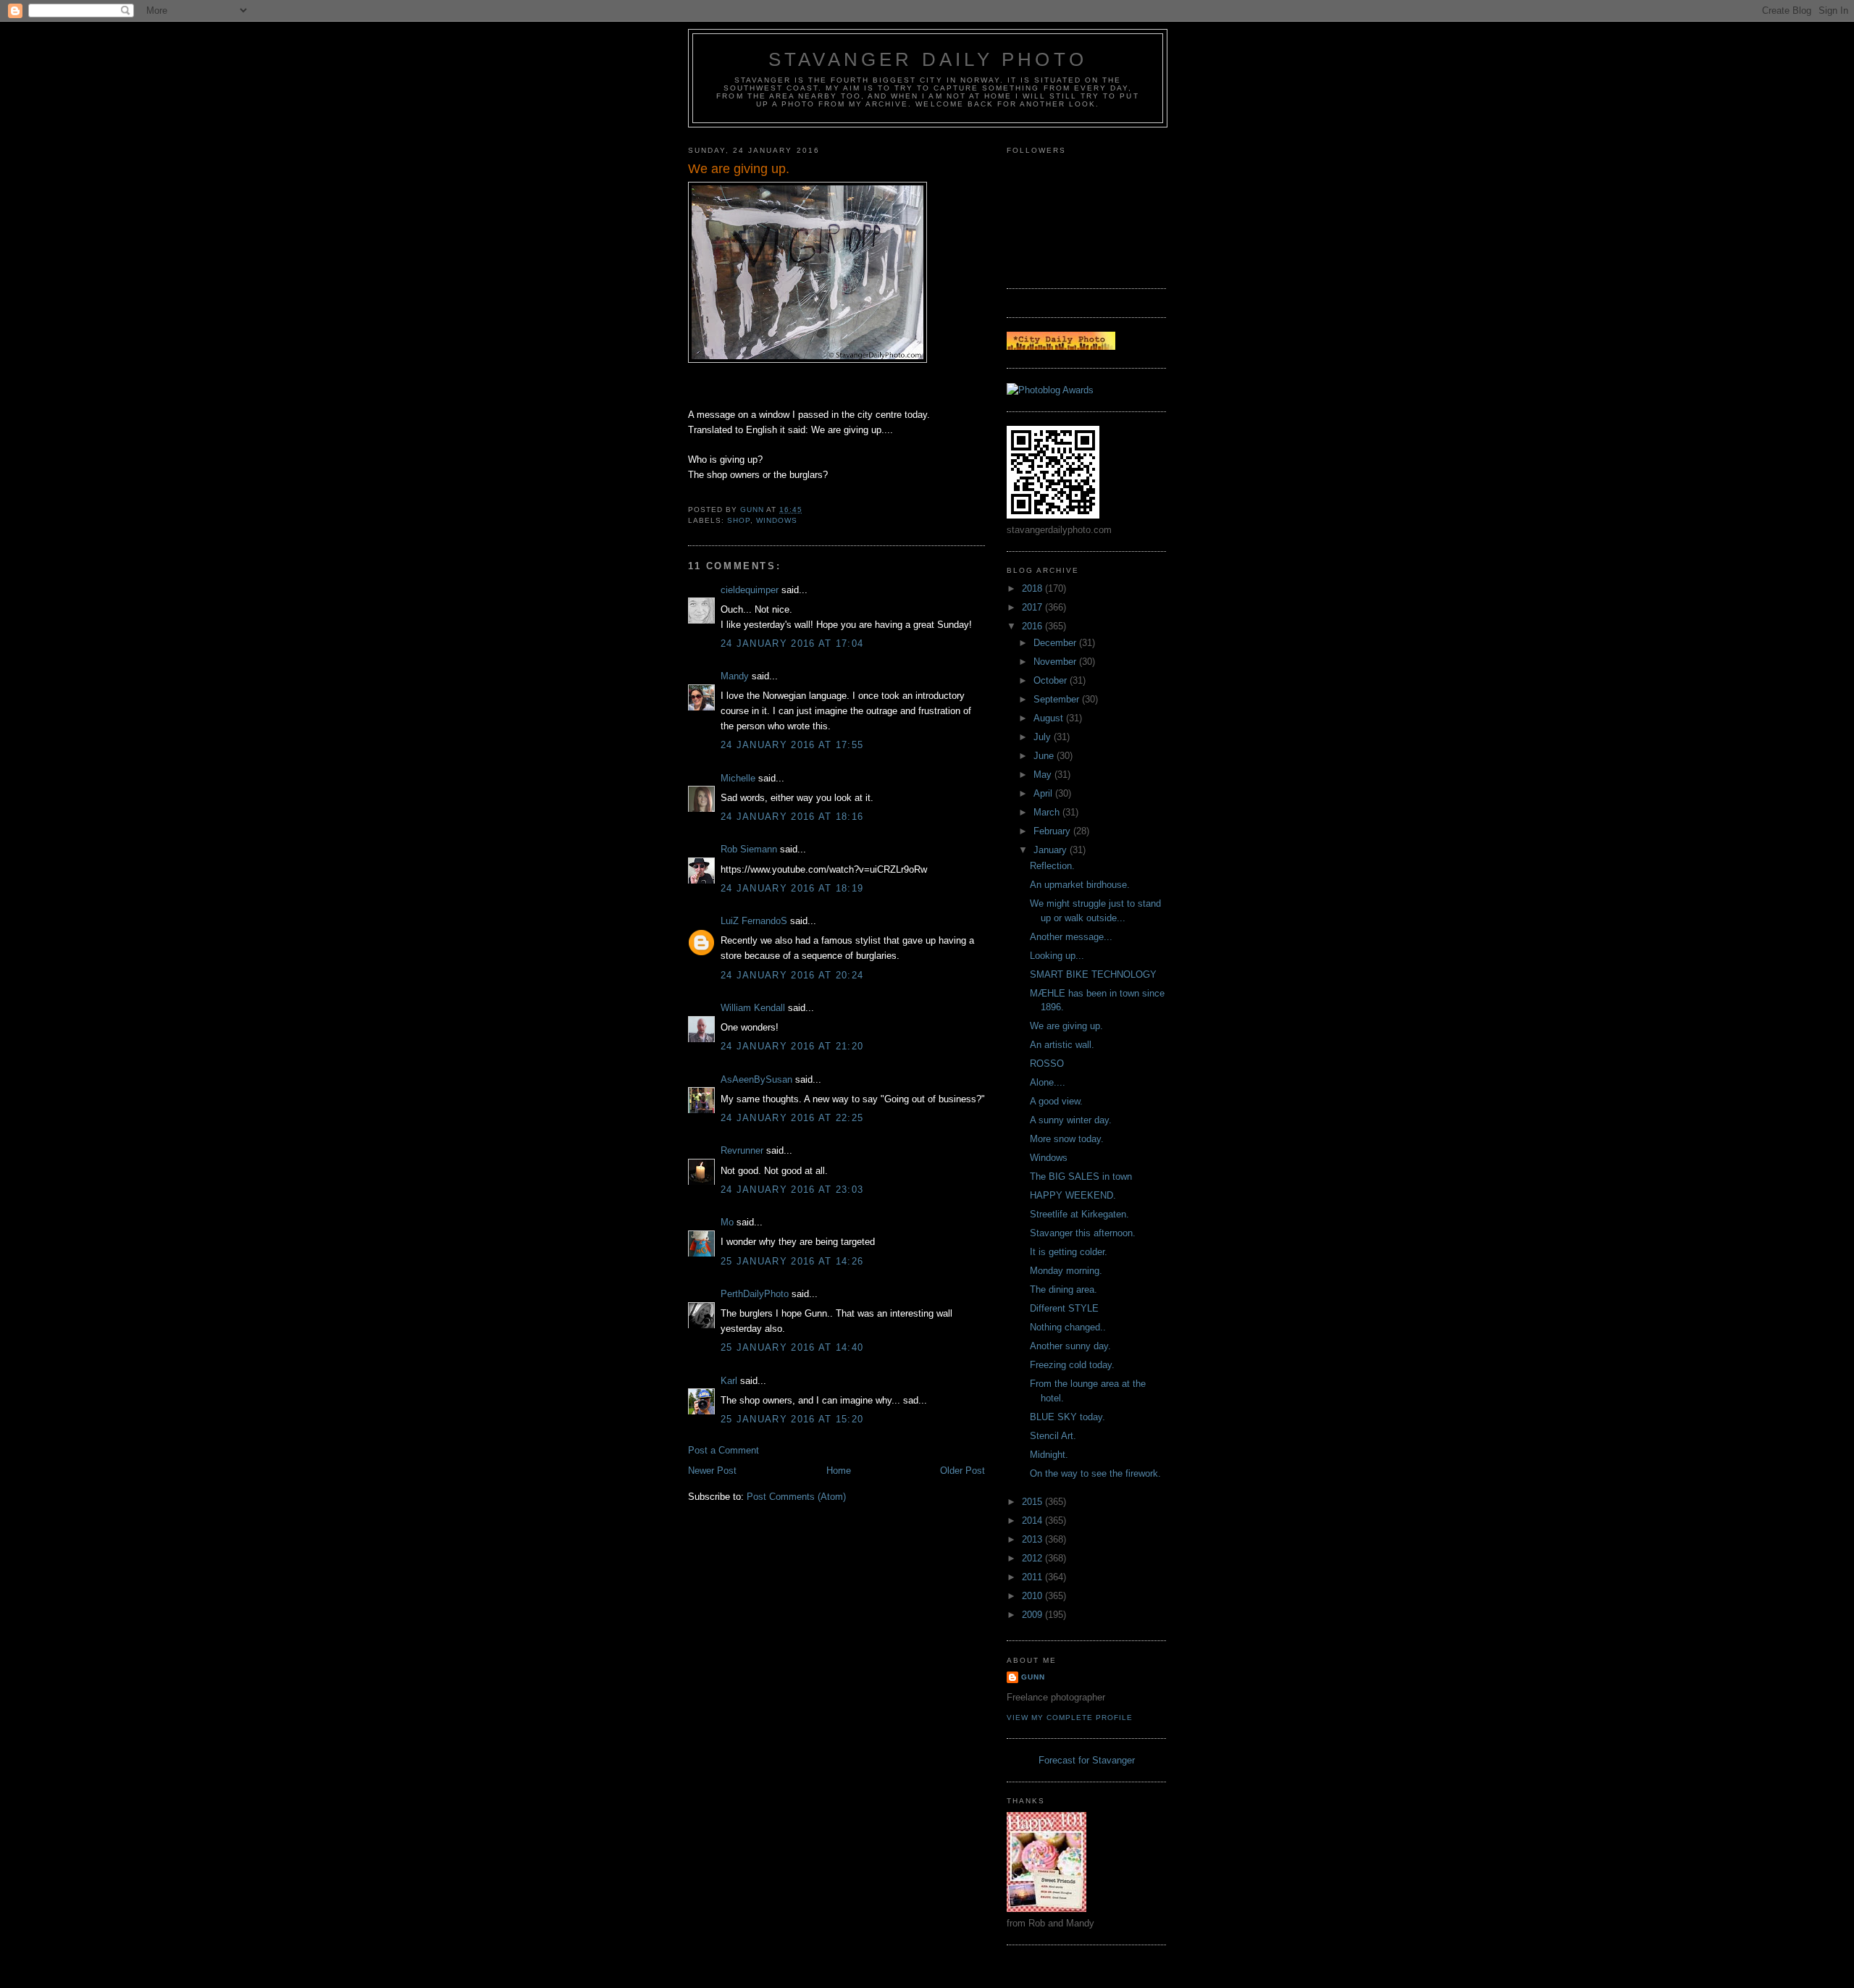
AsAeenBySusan (756, 1079)
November (1056, 662)
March (1048, 812)
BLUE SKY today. (1067, 1417)
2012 (1033, 1558)
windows (777, 520)
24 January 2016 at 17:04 (792, 643)
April (1044, 793)
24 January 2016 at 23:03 (792, 1190)
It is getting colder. (1069, 1252)
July (1044, 737)
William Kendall (753, 1008)
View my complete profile (1070, 1718)
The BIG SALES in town (1081, 1177)
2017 (1033, 607)
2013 (1033, 1539)
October (1052, 680)
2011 (1033, 1577)
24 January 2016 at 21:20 (792, 1046)
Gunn (1033, 1677)
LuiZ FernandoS (754, 921)
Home (839, 1471)
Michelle (738, 778)
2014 (1033, 1521)
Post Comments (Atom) (796, 1497)
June (1045, 756)
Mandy (735, 676)
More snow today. (1067, 1139)
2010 (1033, 1596)
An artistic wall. (1062, 1045)
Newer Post (712, 1471)
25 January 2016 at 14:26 (792, 1261)
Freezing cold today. (1072, 1365)
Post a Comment (723, 1450)
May (1044, 775)
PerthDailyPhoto (755, 1294)
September (1058, 699)
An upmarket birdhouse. (1080, 885)
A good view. (1056, 1101)
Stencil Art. (1053, 1436)
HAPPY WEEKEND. (1073, 1195)
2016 (1033, 626)
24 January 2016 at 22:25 (792, 1118)
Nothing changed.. (1068, 1327)
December (1056, 643)
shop (739, 520)
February (1053, 831)
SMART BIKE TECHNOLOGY (1093, 974)
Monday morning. (1066, 1271)
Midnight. (1049, 1455)
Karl (729, 1381)
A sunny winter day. (1071, 1120)
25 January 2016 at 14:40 (792, 1347)
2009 (1033, 1615)
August (1050, 718)
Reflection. (1052, 866)
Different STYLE (1064, 1308)
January (1052, 850)
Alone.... (1048, 1082)
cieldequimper (750, 590)
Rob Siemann (749, 849)
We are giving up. (1066, 1026)
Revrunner (742, 1150)
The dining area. (1064, 1289)
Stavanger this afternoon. (1083, 1233)
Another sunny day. (1070, 1346)
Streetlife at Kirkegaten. (1079, 1214)
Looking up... (1057, 956)
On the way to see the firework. (1095, 1473)
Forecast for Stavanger (1087, 1760)
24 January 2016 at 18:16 (792, 817)
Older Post (962, 1471)
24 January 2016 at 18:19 (792, 888)
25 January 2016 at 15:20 (792, 1419)
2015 (1033, 1502)
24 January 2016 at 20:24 (792, 975)
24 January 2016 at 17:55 (792, 745)
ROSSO (1047, 1064)
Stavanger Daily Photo (928, 59)
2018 (1033, 588)
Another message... (1071, 937)
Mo (727, 1222)
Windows (1049, 1158)
